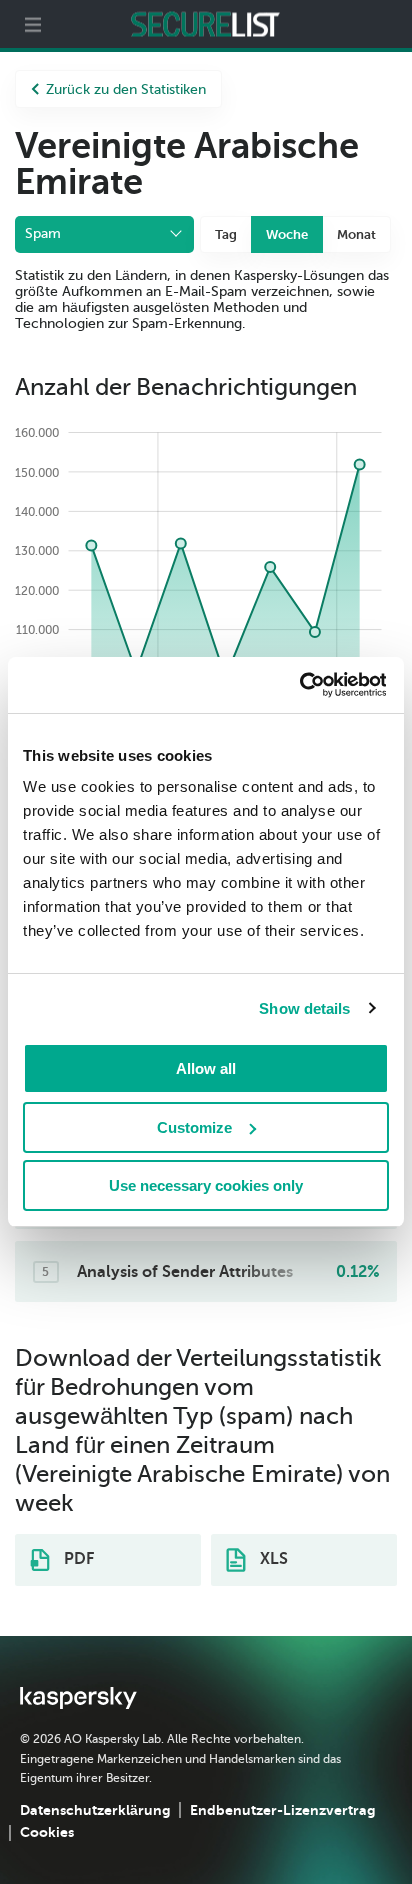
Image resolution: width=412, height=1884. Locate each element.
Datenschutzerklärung (95, 1810)
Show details (304, 1008)
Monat (356, 234)
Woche (287, 234)
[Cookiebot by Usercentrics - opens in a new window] (298, 685)
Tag (226, 234)
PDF (77, 1559)
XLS (272, 1559)
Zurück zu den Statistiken (126, 89)
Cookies (47, 1832)
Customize (194, 1127)
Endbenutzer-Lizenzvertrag (282, 1810)
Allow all (206, 1068)
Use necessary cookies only (206, 1185)
